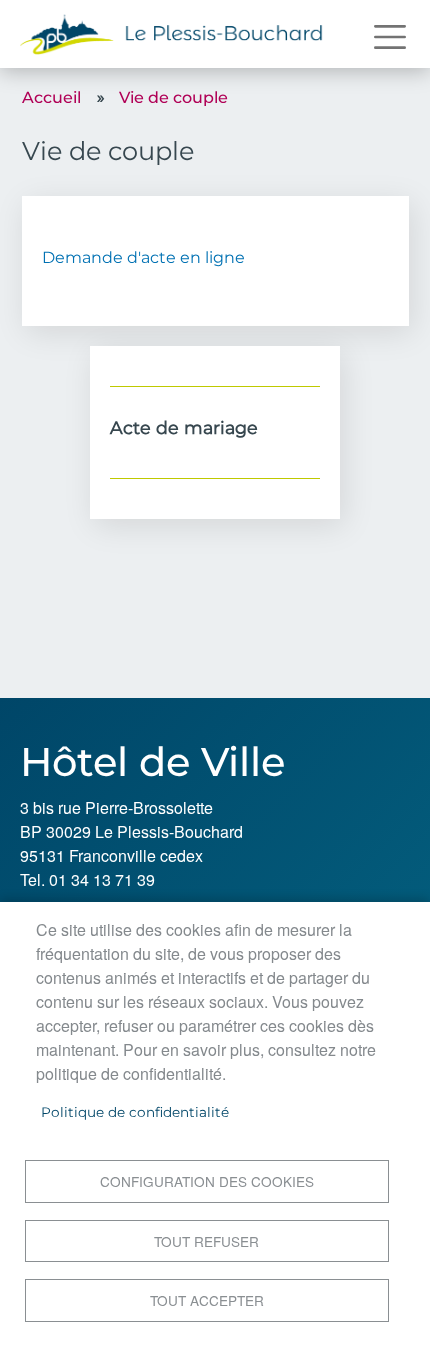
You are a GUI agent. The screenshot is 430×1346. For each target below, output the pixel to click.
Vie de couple (173, 97)
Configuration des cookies (207, 1181)
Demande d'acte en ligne (143, 257)
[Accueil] (172, 34)
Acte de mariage (184, 427)
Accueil (51, 97)
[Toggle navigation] (390, 37)
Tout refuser (206, 1241)
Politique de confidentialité (135, 1112)
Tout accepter (207, 1300)
